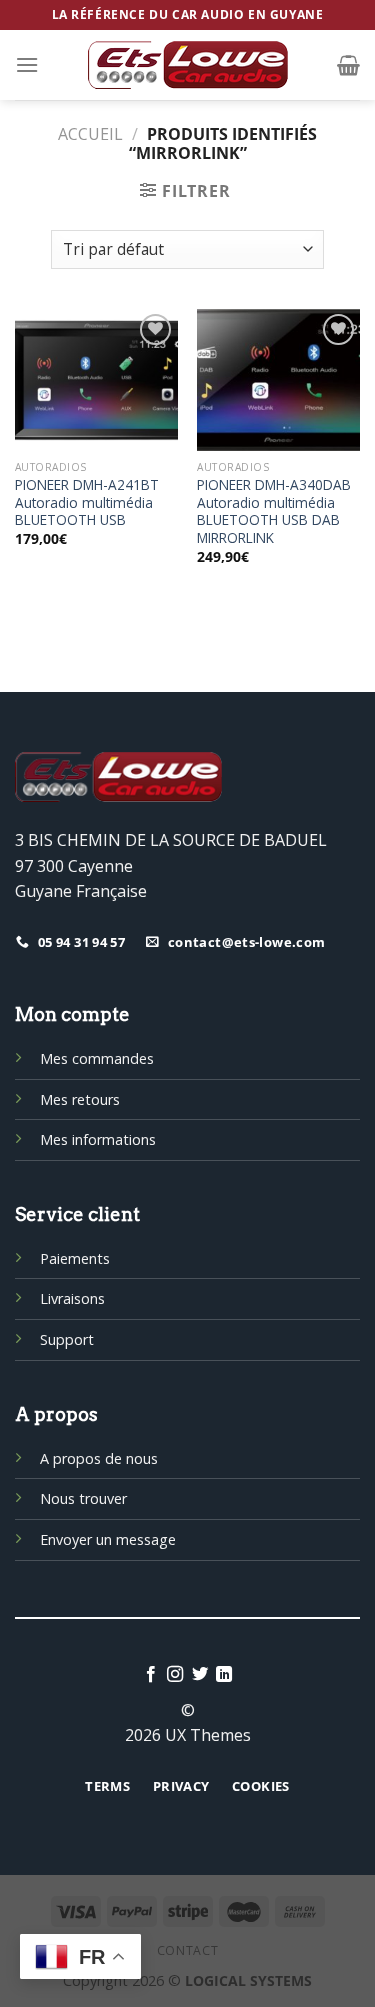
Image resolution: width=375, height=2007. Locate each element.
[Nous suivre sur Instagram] (175, 1675)
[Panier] (348, 65)
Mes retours (80, 1099)
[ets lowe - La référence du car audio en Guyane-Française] (188, 65)
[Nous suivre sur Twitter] (200, 1675)
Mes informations (98, 1139)
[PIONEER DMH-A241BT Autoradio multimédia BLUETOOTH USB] (96, 380)
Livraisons (72, 1298)
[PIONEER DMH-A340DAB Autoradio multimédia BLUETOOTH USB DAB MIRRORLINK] (278, 380)
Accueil (90, 134)
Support (67, 1339)
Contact (187, 1950)
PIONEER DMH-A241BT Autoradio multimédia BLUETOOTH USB (87, 502)
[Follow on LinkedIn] (224, 1675)
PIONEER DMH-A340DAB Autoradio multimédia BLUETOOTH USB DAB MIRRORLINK (274, 511)
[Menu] (27, 64)
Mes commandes (97, 1058)
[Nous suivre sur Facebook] (151, 1675)
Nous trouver (83, 1498)
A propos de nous (99, 1458)
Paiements (75, 1258)
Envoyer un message (108, 1539)
